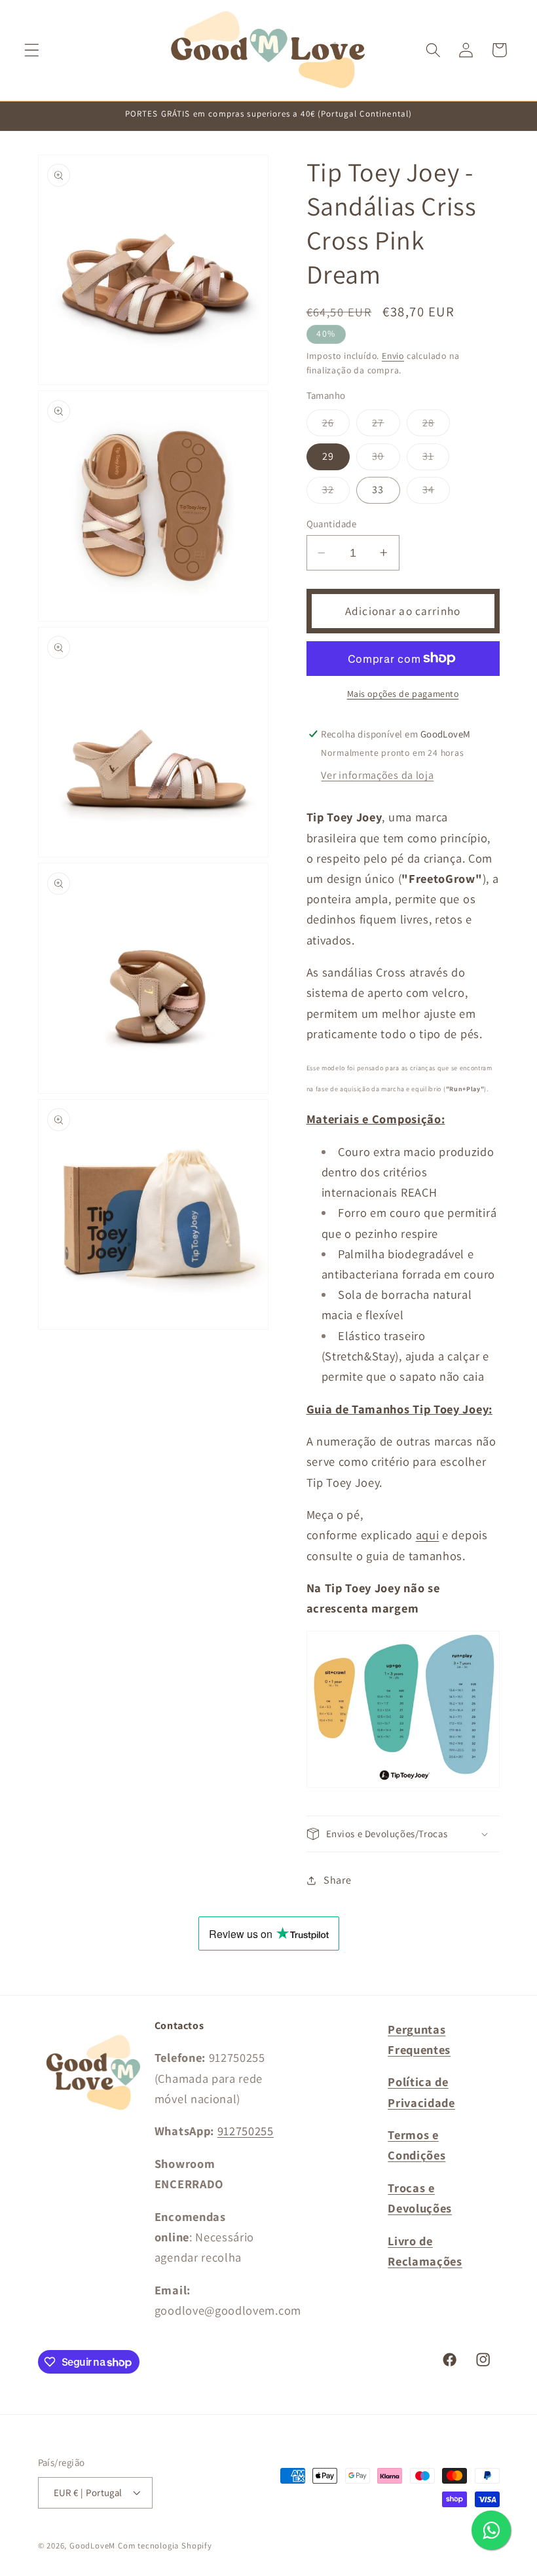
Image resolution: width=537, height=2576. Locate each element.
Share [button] (337, 1880)
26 (336, 426)
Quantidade (332, 524)
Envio (393, 356)
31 (436, 459)
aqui (428, 1535)
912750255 (246, 2131)
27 (386, 426)
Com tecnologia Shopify (165, 2546)
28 (436, 426)
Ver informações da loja (377, 775)
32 (336, 493)
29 (328, 456)
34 (436, 493)
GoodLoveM (92, 2546)
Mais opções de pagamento (403, 694)
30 (386, 459)
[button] (32, 50)
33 (378, 490)
